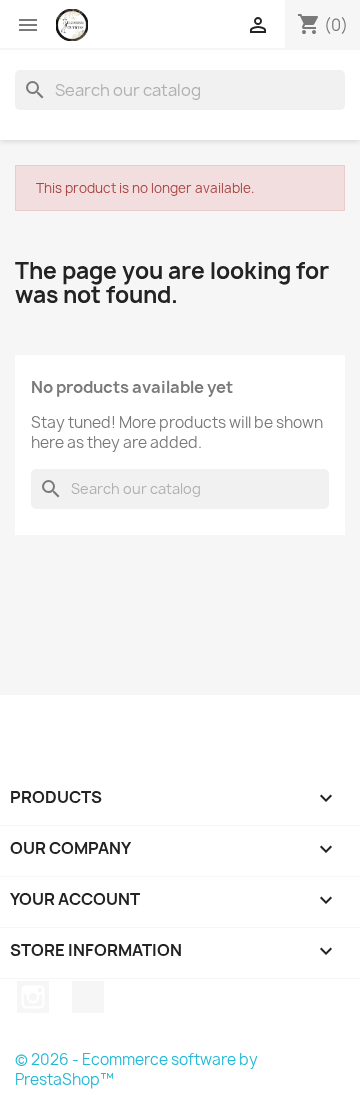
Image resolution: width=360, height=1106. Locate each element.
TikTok (88, 997)
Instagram (33, 997)
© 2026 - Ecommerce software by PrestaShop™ (136, 1069)
